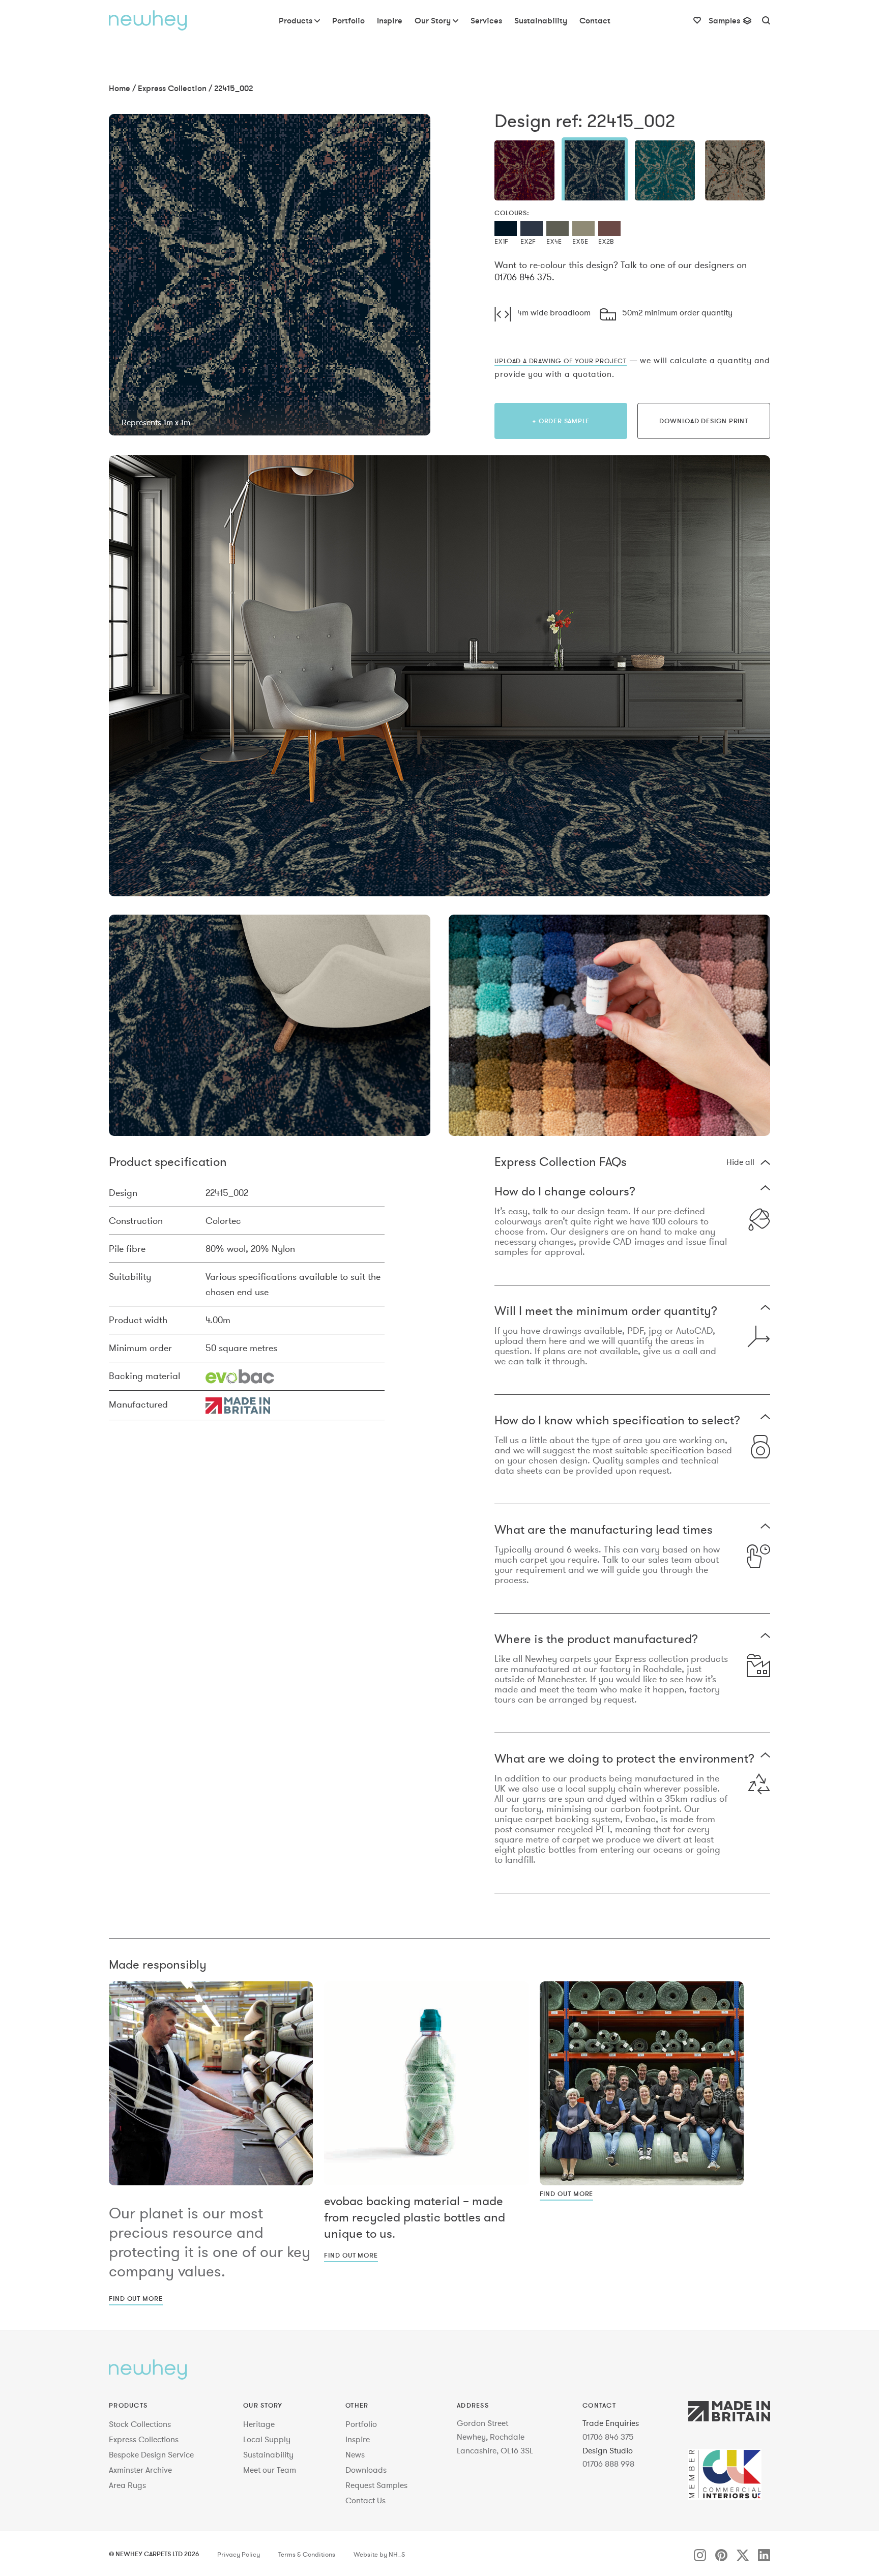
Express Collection (172, 88)
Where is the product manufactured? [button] (596, 1640)
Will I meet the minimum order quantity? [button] (606, 1312)
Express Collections (144, 2439)
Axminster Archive (140, 2470)
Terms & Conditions (307, 2555)
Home (120, 88)
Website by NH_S (379, 2555)
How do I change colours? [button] (565, 1192)
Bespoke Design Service (151, 2454)
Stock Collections (140, 2424)
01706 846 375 (608, 2437)
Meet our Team (270, 2470)
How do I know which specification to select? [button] (617, 1421)
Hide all (740, 1162)
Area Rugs (127, 2485)
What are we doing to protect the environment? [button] (624, 1759)
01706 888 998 (608, 2464)
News (355, 2454)
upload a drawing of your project (561, 361)
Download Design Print (704, 421)
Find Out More (136, 2298)
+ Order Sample (561, 421)
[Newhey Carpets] (148, 20)
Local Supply (267, 2439)
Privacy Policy (239, 2555)
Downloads (366, 2470)
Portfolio (361, 2424)
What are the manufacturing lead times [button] (604, 1530)
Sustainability (268, 2454)
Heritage (259, 2424)
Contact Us (365, 2500)
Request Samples (376, 2485)
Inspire (358, 2439)
